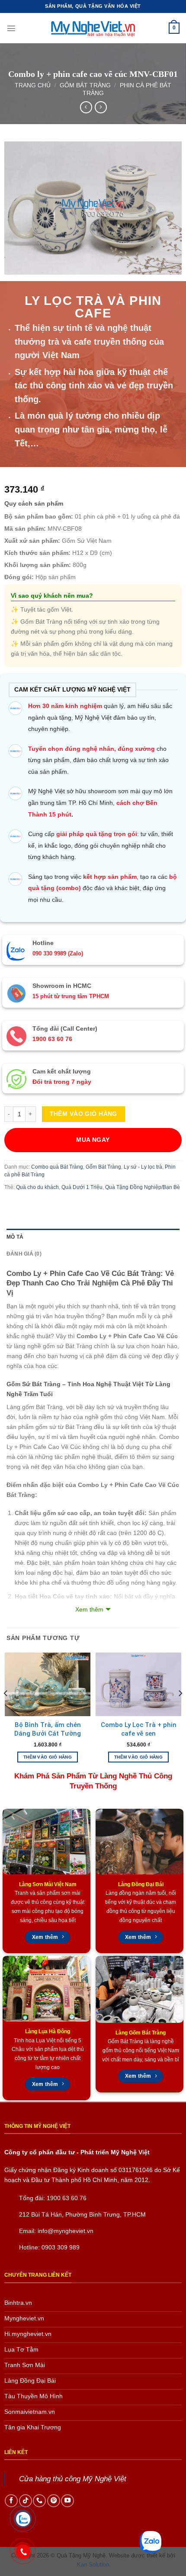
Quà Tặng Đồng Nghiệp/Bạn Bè (143, 1187)
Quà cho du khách (37, 1187)
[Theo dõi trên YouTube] (67, 2501)
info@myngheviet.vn (66, 2231)
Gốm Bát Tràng (85, 85)
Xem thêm (89, 1609)
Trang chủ (33, 85)
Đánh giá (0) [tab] (24, 1254)
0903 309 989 (61, 2247)
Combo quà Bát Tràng (57, 1167)
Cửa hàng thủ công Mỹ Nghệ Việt (73, 2479)
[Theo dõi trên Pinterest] (54, 2501)
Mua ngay (93, 1140)
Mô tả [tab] (15, 1237)
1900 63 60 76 (67, 2198)
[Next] (180, 1710)
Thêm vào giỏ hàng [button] (48, 1757)
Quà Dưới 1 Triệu (82, 1187)
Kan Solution (93, 2565)
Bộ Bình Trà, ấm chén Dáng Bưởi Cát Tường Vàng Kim (48, 1733)
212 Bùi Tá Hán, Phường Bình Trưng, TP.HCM (82, 2214)
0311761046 (136, 2170)
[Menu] (11, 28)
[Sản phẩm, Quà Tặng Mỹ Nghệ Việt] (93, 28)
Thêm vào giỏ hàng (83, 1114)
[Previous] (6, 1710)
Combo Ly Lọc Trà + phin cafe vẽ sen (139, 1729)
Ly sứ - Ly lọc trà (143, 1167)
